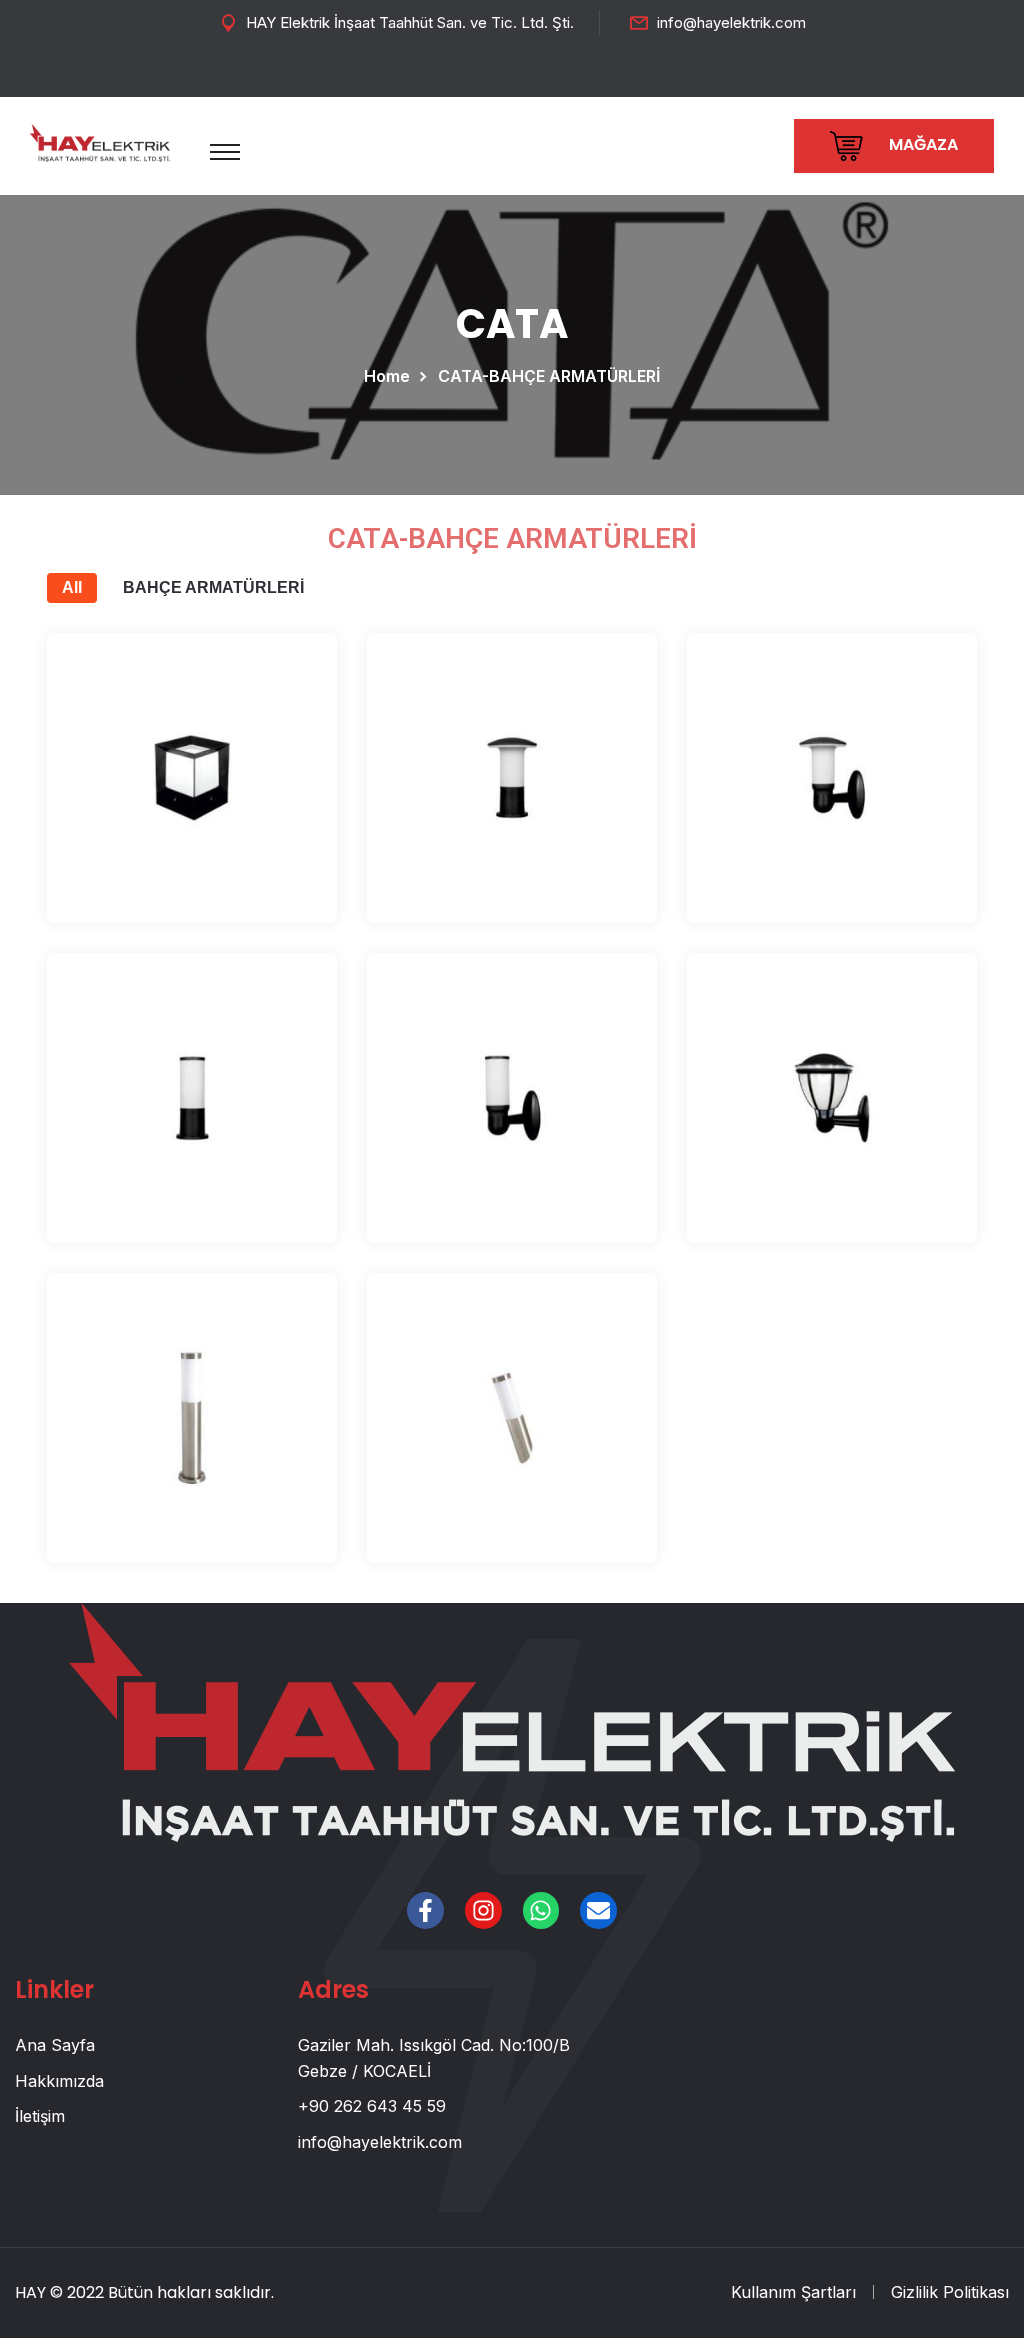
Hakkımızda (59, 2081)
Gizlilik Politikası (950, 2292)
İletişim (40, 2116)
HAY (30, 2292)
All (72, 587)
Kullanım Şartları (793, 2292)
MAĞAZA (921, 144)
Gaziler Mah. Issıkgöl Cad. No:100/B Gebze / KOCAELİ (434, 2058)
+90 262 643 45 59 (372, 2106)
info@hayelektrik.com (731, 22)
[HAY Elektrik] (100, 141)
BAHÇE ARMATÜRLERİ (213, 587)
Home (391, 376)
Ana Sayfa (55, 2045)
